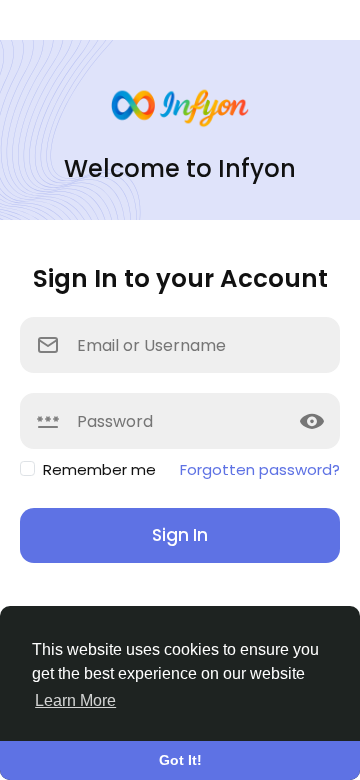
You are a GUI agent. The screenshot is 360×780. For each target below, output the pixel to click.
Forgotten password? (260, 469)
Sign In (180, 535)
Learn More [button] (75, 700)
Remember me (99, 469)
